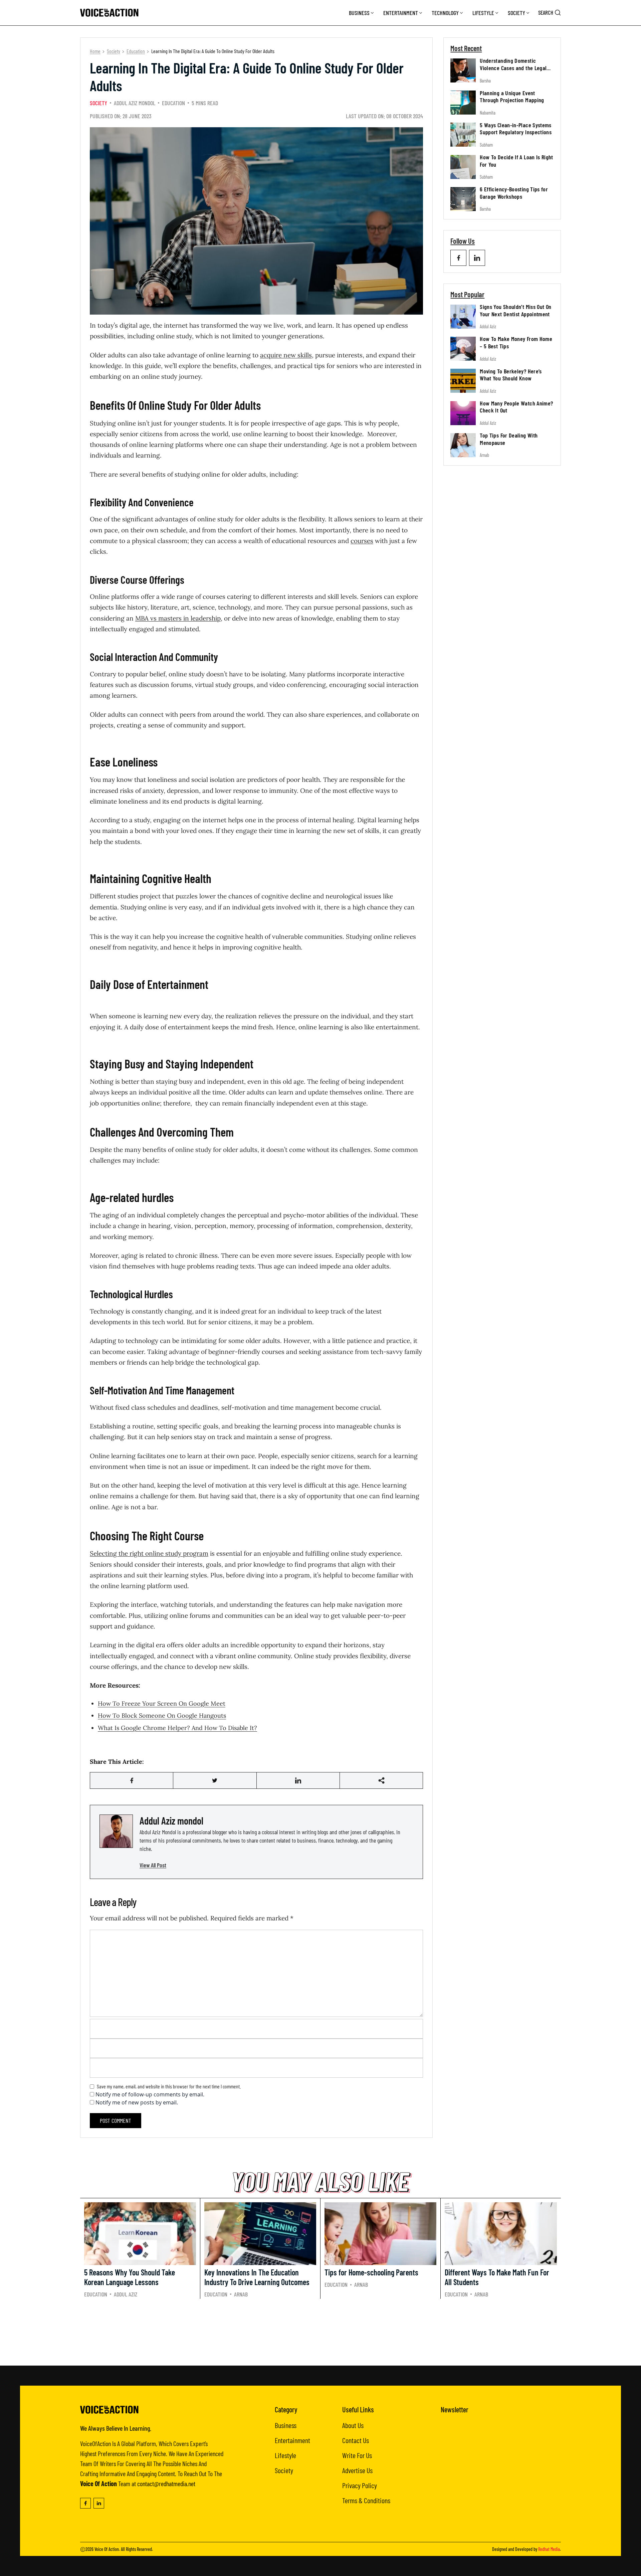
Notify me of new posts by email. (137, 2102)
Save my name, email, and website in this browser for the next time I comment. (169, 2086)
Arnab (484, 455)
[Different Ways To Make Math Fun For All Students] (501, 2234)
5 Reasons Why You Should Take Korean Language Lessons (130, 2277)
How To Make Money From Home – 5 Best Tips (516, 342)
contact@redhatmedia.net (166, 2483)
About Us (353, 2425)
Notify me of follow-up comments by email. (150, 2094)
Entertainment (401, 13)
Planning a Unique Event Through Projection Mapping (512, 96)
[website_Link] (458, 258)
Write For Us (357, 2455)
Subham (486, 145)
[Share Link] (132, 1780)
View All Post (153, 1865)
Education (136, 51)
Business (359, 13)
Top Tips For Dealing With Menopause (509, 439)
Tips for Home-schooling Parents (371, 2272)
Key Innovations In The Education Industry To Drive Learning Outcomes (257, 2277)
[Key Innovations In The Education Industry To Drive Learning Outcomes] (260, 2234)
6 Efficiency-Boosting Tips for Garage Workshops (514, 193)
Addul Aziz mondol (135, 103)
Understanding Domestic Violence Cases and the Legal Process (513, 68)
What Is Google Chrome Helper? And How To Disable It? (177, 1728)
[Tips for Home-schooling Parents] (380, 2234)
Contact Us (356, 2440)
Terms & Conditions (366, 2500)
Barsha (485, 80)
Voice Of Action (107, 2549)
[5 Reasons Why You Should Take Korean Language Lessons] (140, 2234)
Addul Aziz (488, 326)
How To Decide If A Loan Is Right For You (516, 161)
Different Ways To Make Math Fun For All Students (497, 2277)
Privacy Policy (360, 2485)
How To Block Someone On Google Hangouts (162, 1715)
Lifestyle (483, 13)
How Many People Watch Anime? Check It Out (516, 407)
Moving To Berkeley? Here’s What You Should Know (511, 374)
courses (362, 541)
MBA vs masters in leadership (178, 618)
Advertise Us (357, 2470)
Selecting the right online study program (149, 1553)
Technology (445, 13)
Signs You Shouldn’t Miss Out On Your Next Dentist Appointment (515, 310)
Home (95, 51)
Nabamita (488, 112)
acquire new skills (286, 355)
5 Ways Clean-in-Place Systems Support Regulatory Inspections (516, 128)
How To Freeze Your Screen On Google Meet (162, 1703)
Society (516, 13)
